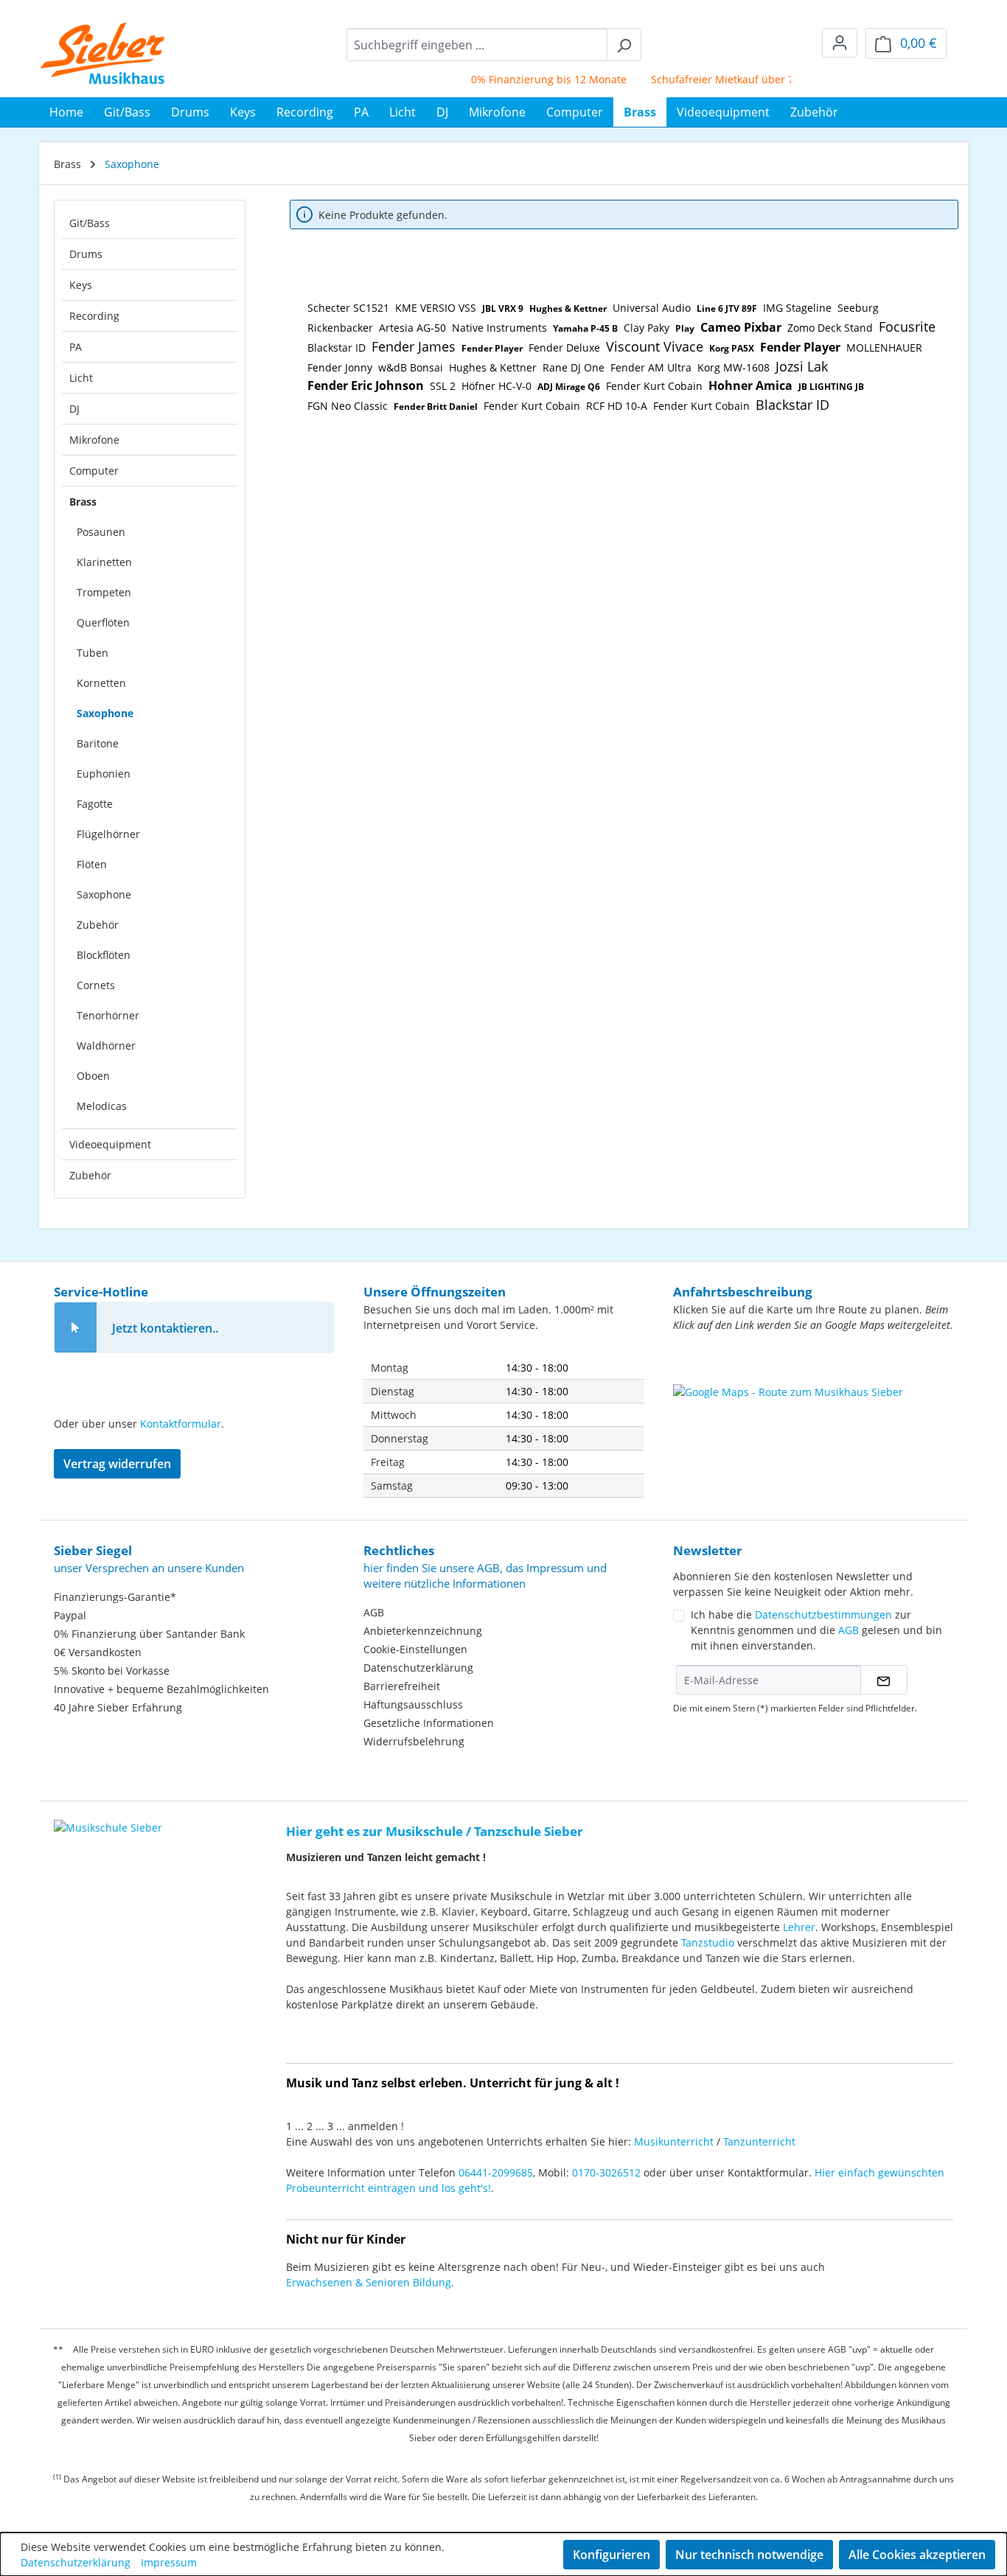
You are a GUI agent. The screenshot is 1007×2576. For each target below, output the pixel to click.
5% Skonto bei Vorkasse (112, 1671)
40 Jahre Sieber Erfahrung (118, 1707)
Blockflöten (104, 955)
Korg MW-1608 (734, 367)
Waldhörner (106, 1046)
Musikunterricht (674, 2142)
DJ (74, 409)
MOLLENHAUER (884, 348)
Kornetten (101, 683)
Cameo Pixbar (741, 327)
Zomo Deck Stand (830, 328)
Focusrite (907, 327)
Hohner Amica (750, 385)
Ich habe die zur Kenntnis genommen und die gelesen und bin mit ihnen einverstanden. (816, 1630)
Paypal (70, 1615)
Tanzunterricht (759, 2142)
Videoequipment (110, 1144)
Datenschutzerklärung (418, 1668)
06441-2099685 (496, 2172)
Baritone (98, 743)
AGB (374, 1612)
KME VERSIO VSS (436, 308)
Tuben (93, 653)
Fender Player (492, 348)
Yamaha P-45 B (585, 328)
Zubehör (98, 925)
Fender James (414, 346)
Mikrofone (94, 440)
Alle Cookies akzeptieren (917, 2555)
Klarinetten (104, 562)
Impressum (169, 2562)
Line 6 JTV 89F (727, 308)
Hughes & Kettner (568, 308)
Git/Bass (90, 223)
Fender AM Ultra (651, 367)
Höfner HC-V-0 (496, 386)
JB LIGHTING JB (831, 387)
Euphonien (104, 774)
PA (76, 347)
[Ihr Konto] (840, 43)
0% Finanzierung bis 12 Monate (526, 79)
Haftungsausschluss (413, 1704)
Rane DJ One (574, 367)
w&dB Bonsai (411, 367)
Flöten (92, 864)
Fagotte (95, 804)
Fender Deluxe (564, 348)
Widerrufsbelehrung (414, 1741)
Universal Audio (652, 308)
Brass (83, 502)
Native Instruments (499, 328)
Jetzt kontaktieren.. (165, 1328)
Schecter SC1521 (348, 308)
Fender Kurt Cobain (654, 386)
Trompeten (104, 592)
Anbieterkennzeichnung (423, 1631)
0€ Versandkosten (98, 1652)
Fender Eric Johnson (366, 385)
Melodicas (102, 1106)
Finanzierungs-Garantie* (115, 1597)
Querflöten (103, 622)
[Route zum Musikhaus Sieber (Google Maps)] (813, 1421)
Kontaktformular (181, 1424)
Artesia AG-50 (412, 328)
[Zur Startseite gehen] (103, 53)
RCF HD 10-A (617, 406)
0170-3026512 (606, 2172)
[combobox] (477, 45)
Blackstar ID (337, 348)
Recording (94, 316)
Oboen (93, 1076)
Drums (86, 254)
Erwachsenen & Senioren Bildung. (370, 2282)
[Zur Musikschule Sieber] (108, 1817)
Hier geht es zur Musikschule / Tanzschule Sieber (435, 1831)
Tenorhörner (108, 1015)
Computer (94, 471)
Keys (81, 285)
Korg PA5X (732, 348)
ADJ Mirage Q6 (569, 387)
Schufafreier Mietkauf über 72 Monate (723, 79)
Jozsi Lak (802, 366)
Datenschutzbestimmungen (823, 1615)
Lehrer (799, 1927)
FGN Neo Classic (348, 406)
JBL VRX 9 (503, 308)
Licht (81, 378)
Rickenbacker (340, 328)
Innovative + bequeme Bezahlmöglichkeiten (161, 1689)
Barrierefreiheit (402, 1686)
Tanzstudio (708, 1943)
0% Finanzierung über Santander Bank (149, 1634)
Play (685, 328)
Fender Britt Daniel (436, 406)
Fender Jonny (340, 367)
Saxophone (105, 713)
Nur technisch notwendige (749, 2555)
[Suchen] (624, 45)
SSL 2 (443, 386)
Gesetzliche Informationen (429, 1723)
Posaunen (101, 532)
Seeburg (858, 308)
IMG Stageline (797, 308)
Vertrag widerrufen (117, 1464)
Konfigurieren (611, 2555)
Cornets (96, 985)
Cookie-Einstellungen (415, 1649)
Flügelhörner (108, 834)
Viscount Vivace (655, 346)
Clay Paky (647, 328)
